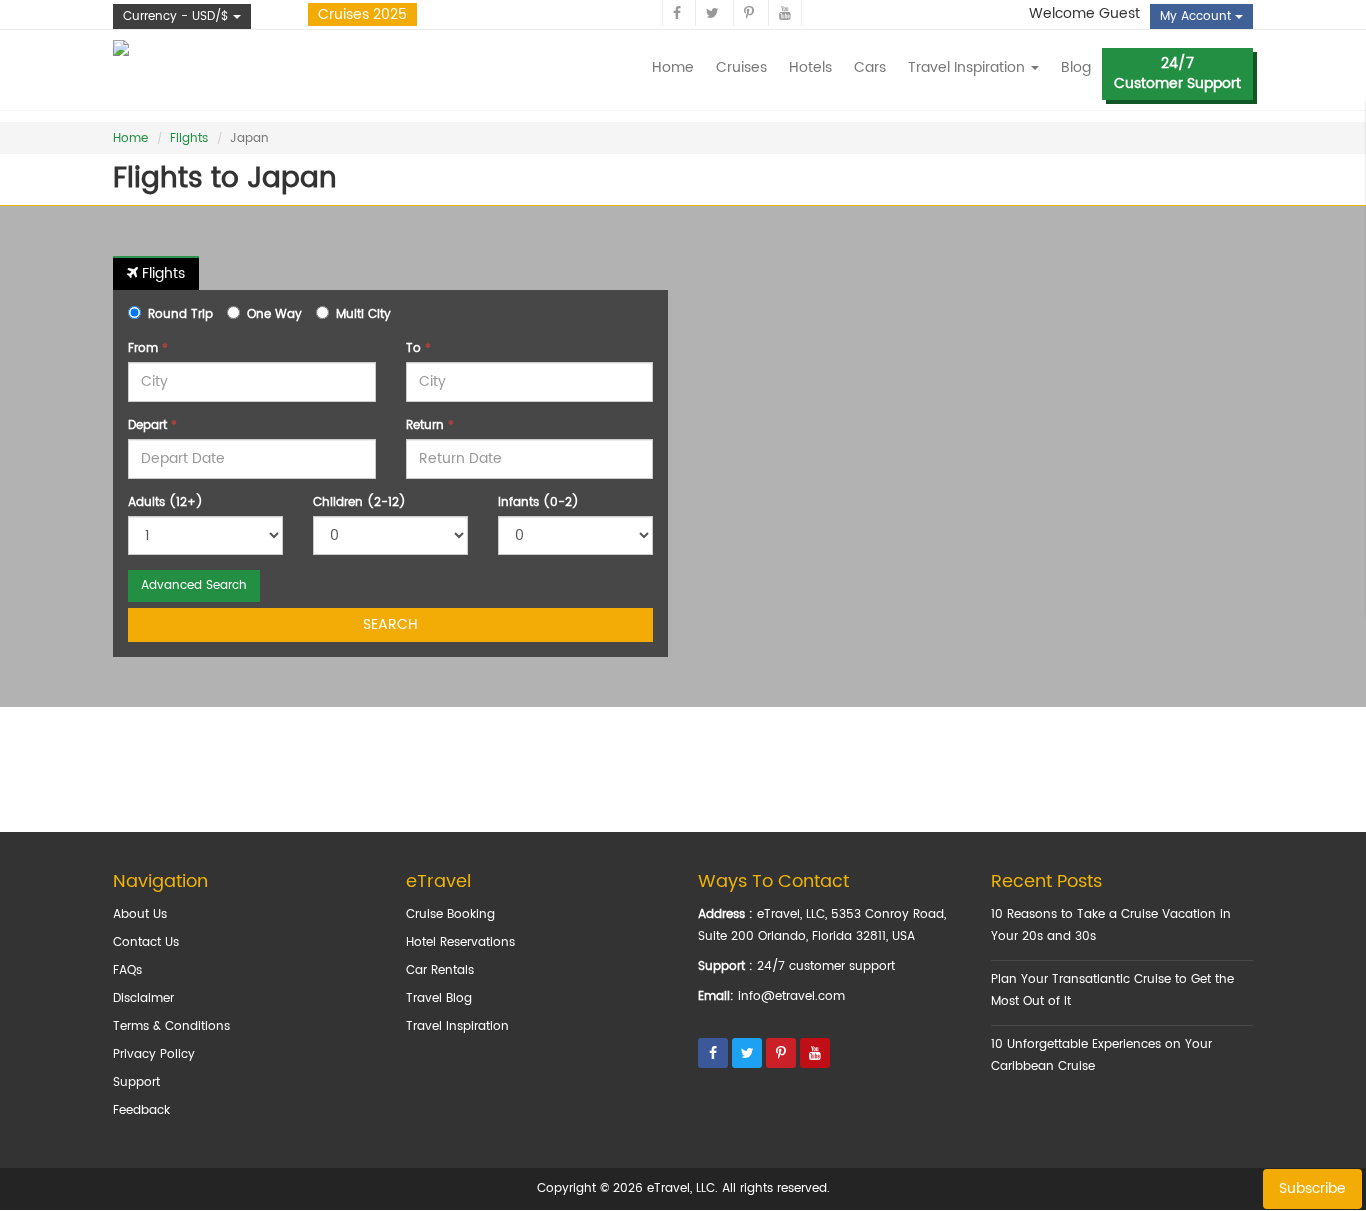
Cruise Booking (450, 914)
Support (136, 1082)
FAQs (127, 970)
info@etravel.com (791, 996)
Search (390, 624)
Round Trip (180, 314)
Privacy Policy (154, 1054)
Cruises (741, 67)
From (148, 348)
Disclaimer (143, 998)
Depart (152, 425)
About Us (140, 914)
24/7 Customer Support (1177, 73)
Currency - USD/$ (178, 16)
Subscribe (1312, 1188)
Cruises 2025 (362, 14)
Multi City (363, 314)
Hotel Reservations (460, 942)
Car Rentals (440, 970)
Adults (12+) (165, 502)
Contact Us (146, 942)
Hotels (810, 67)
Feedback (141, 1110)
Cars (870, 67)
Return (430, 425)
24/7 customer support (826, 966)
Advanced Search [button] (194, 585)
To (418, 348)
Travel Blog (439, 998)
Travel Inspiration (457, 1026)
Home (673, 67)
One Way (274, 314)
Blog (1076, 67)
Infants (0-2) (538, 502)
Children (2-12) (359, 502)
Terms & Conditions (171, 1026)
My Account (1197, 16)
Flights (189, 138)
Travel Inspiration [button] (968, 67)
